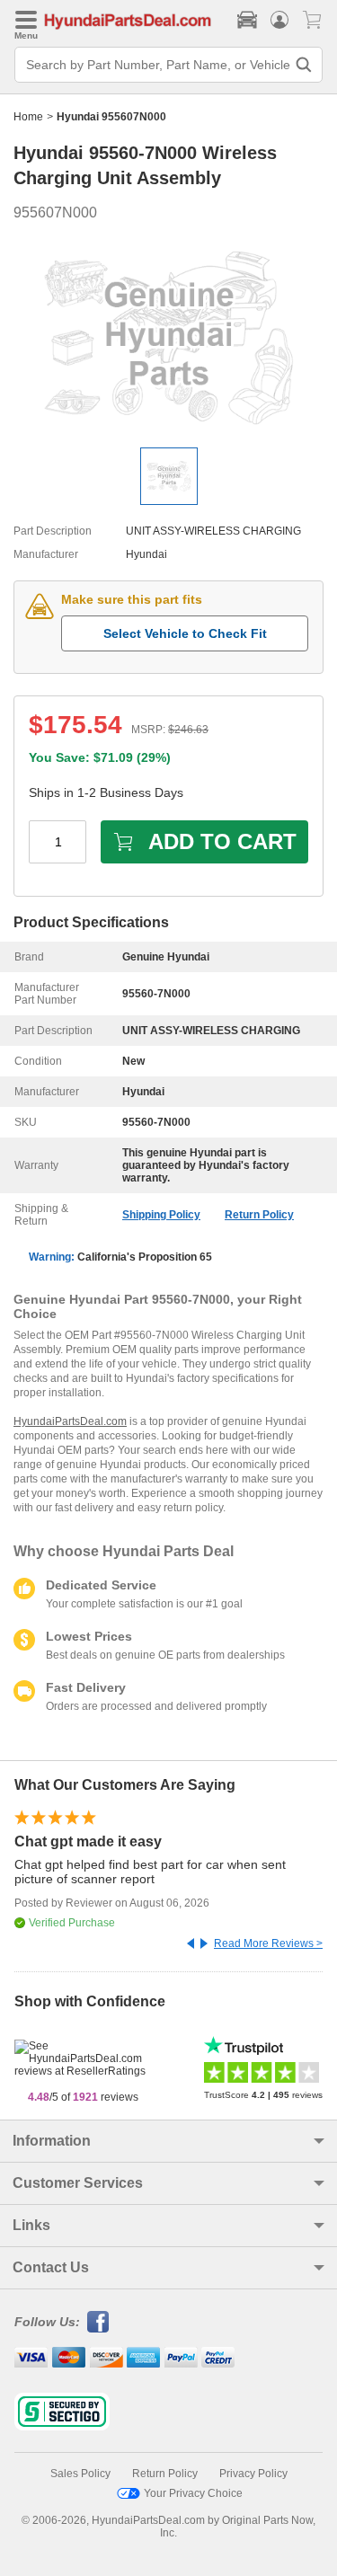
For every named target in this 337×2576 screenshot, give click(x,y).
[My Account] (279, 20)
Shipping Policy (161, 1215)
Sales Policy (80, 2474)
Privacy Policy (253, 2474)
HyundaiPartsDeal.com (70, 1421)
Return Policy (259, 1215)
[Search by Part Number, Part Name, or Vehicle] (304, 65)
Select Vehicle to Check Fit (185, 633)
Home (28, 117)
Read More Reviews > (268, 1943)
